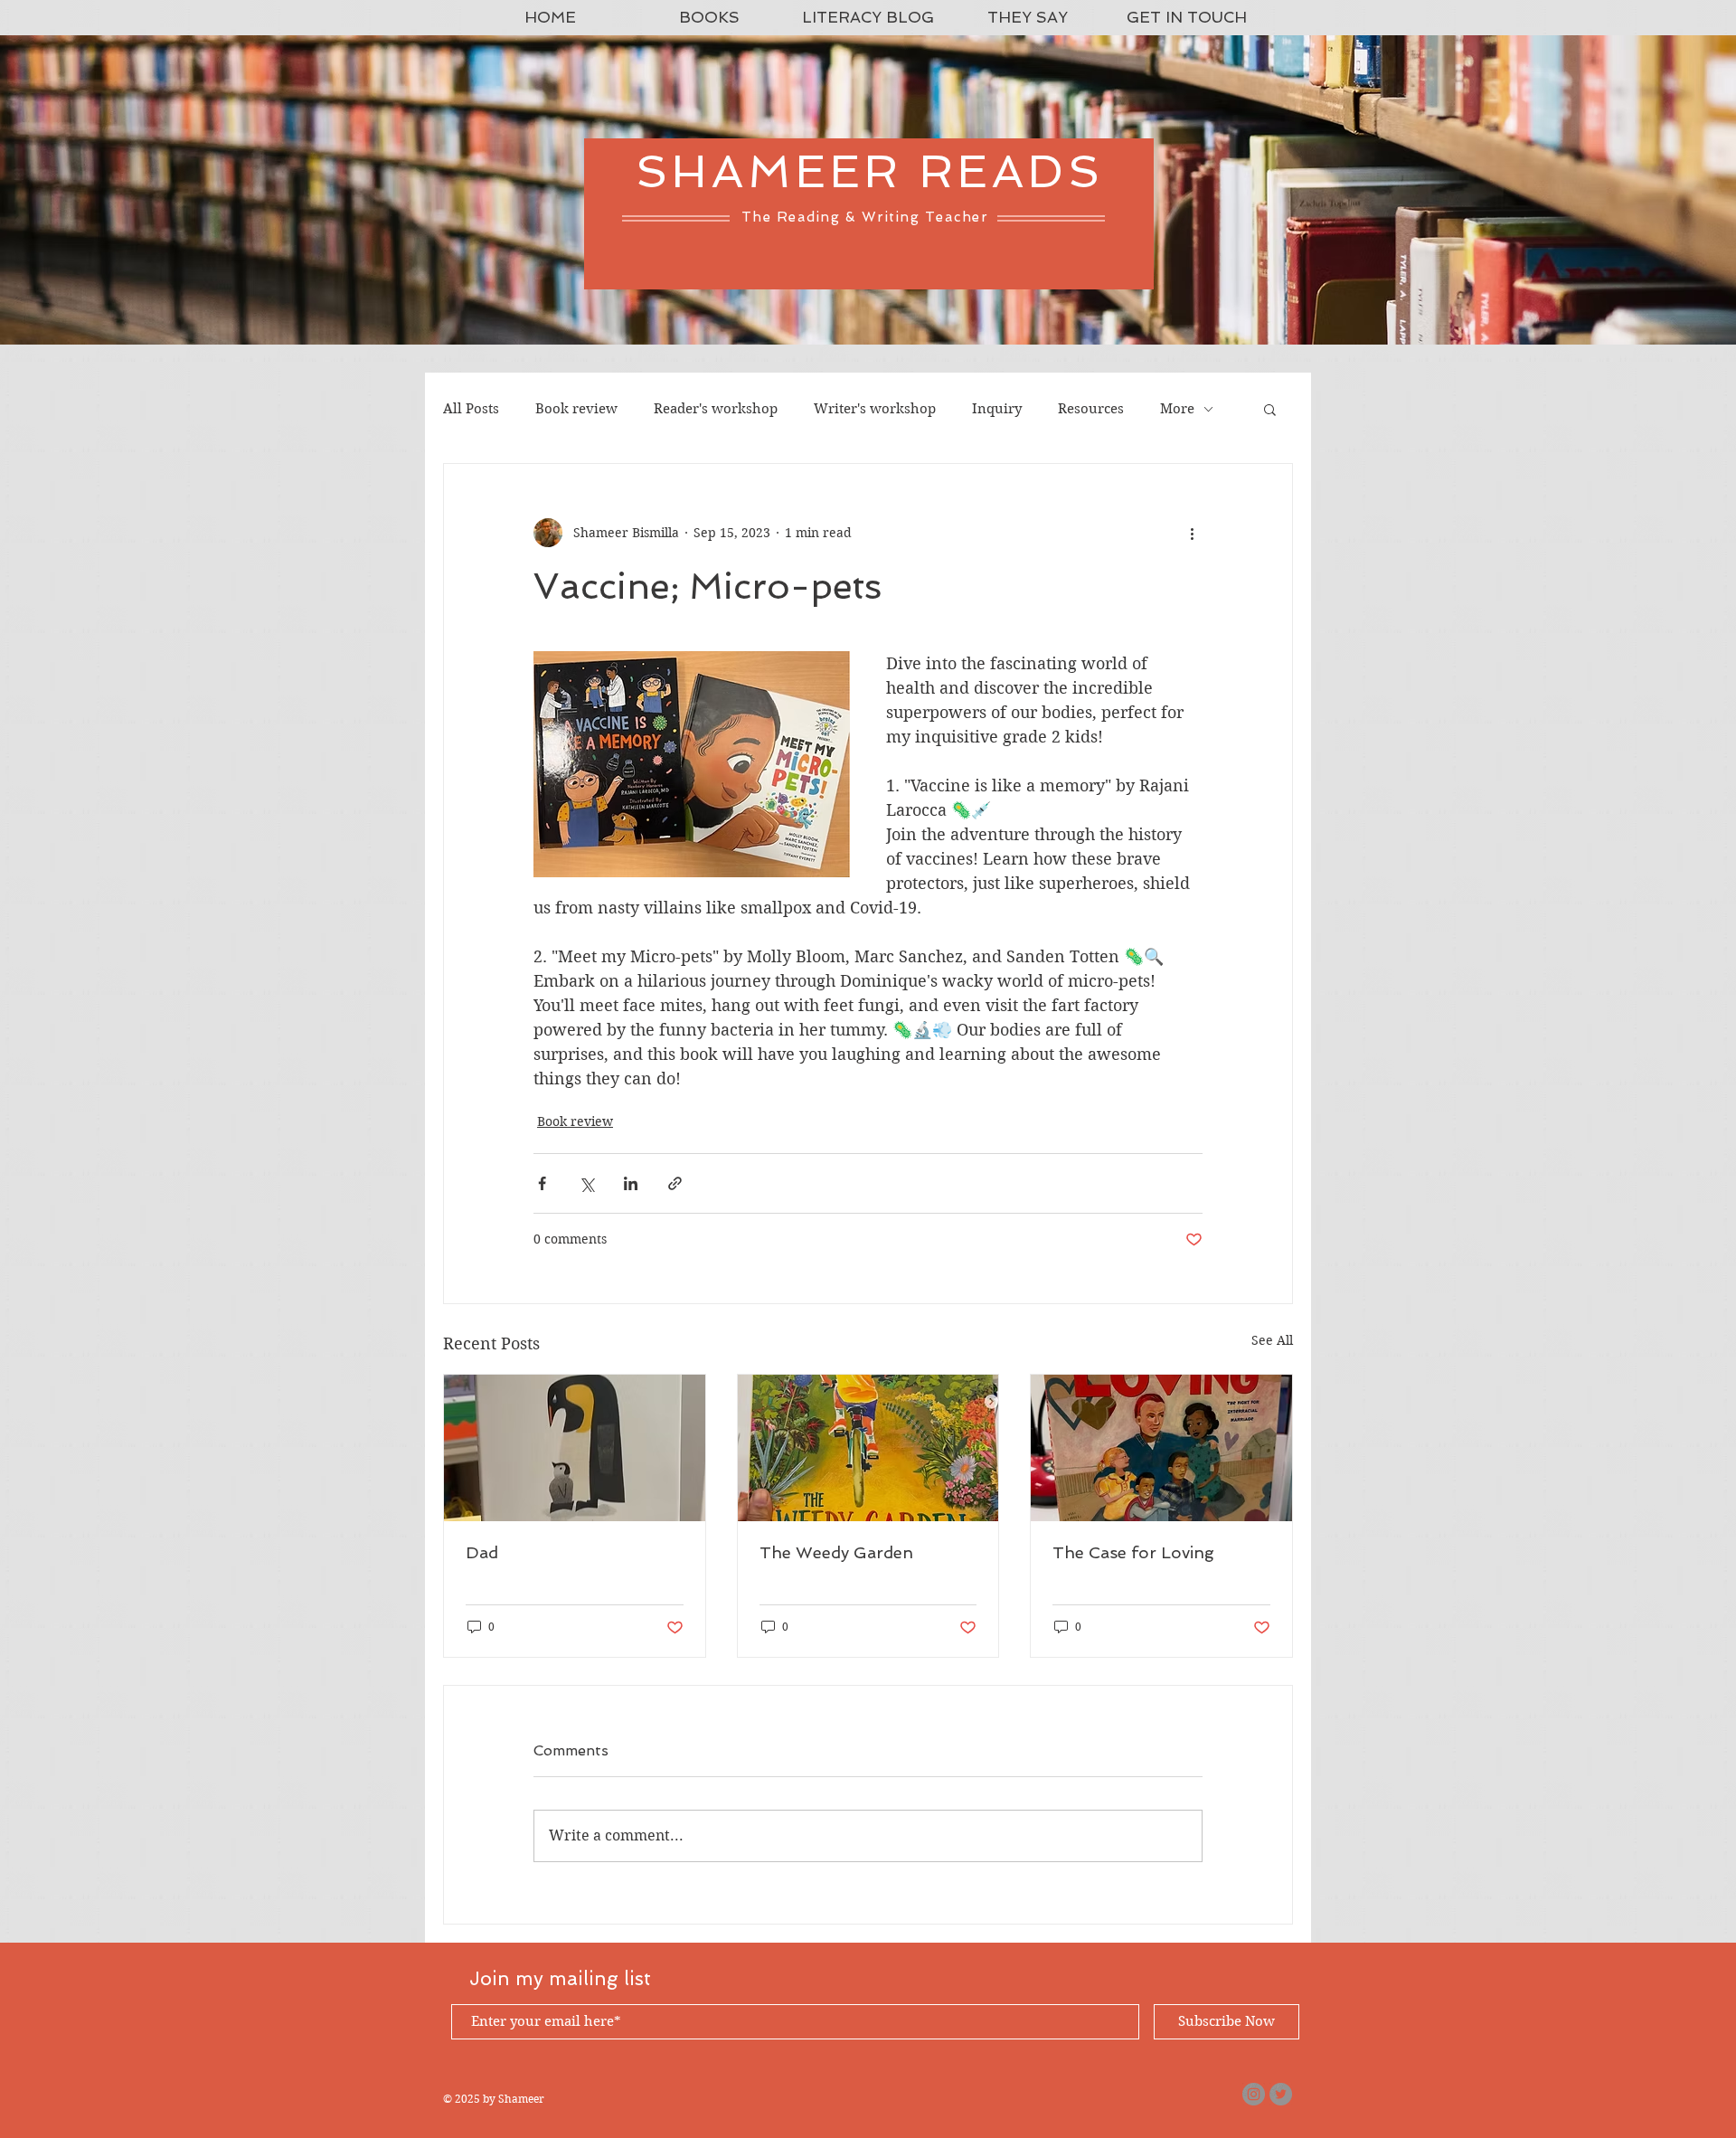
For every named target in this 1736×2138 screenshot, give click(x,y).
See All (1272, 1340)
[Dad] (575, 1448)
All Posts (471, 409)
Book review (576, 409)
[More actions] (1192, 533)
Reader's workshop (716, 409)
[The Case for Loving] (1161, 1448)
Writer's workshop (875, 409)
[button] (1270, 409)
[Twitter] (1281, 2094)
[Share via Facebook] (542, 1183)
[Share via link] (675, 1183)
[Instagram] (1254, 2094)
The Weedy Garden (836, 1552)
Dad (482, 1552)
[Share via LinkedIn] (631, 1183)
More (1177, 409)
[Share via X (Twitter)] (586, 1183)
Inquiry (997, 409)
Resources (1091, 409)
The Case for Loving (1133, 1552)
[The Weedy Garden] (868, 1448)
